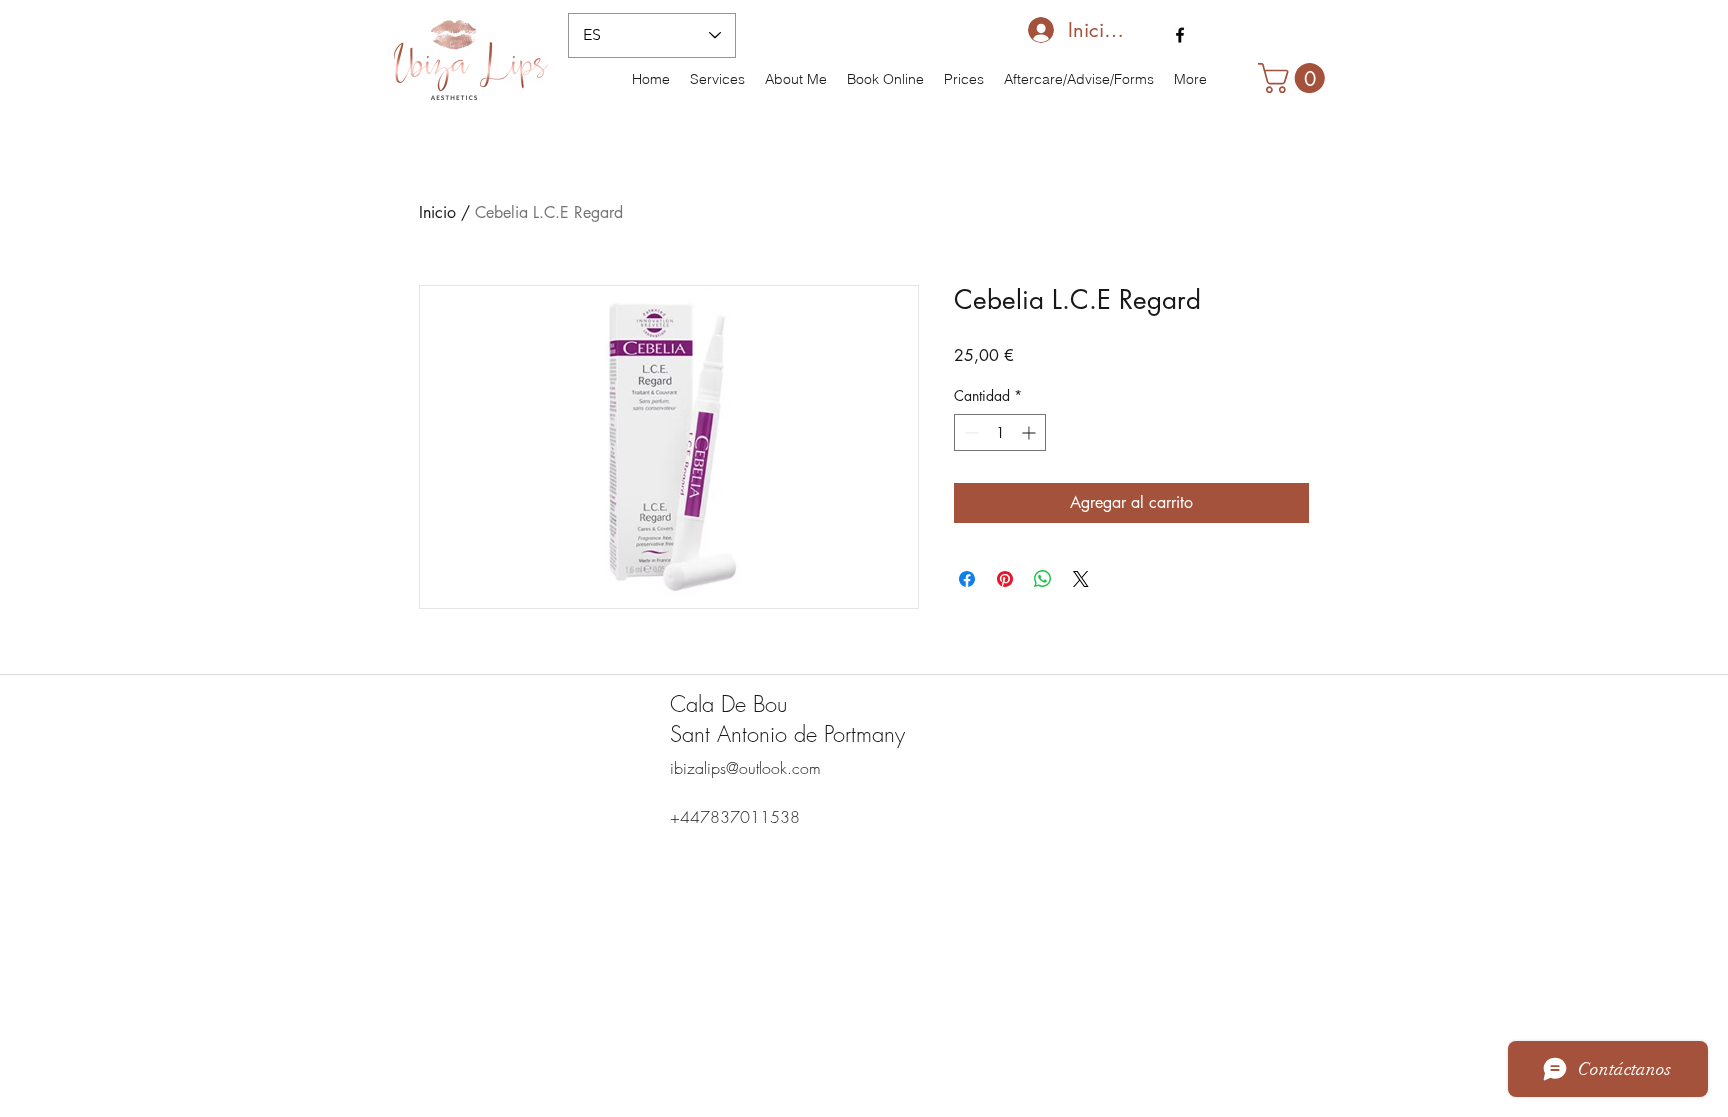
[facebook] (1180, 35)
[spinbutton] (1000, 432)
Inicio (437, 212)
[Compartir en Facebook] (967, 579)
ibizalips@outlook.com (745, 768)
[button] (1295, 78)
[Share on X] (1081, 579)
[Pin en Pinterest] (1005, 579)
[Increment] (1030, 432)
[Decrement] (969, 432)
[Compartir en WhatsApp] (1043, 579)
